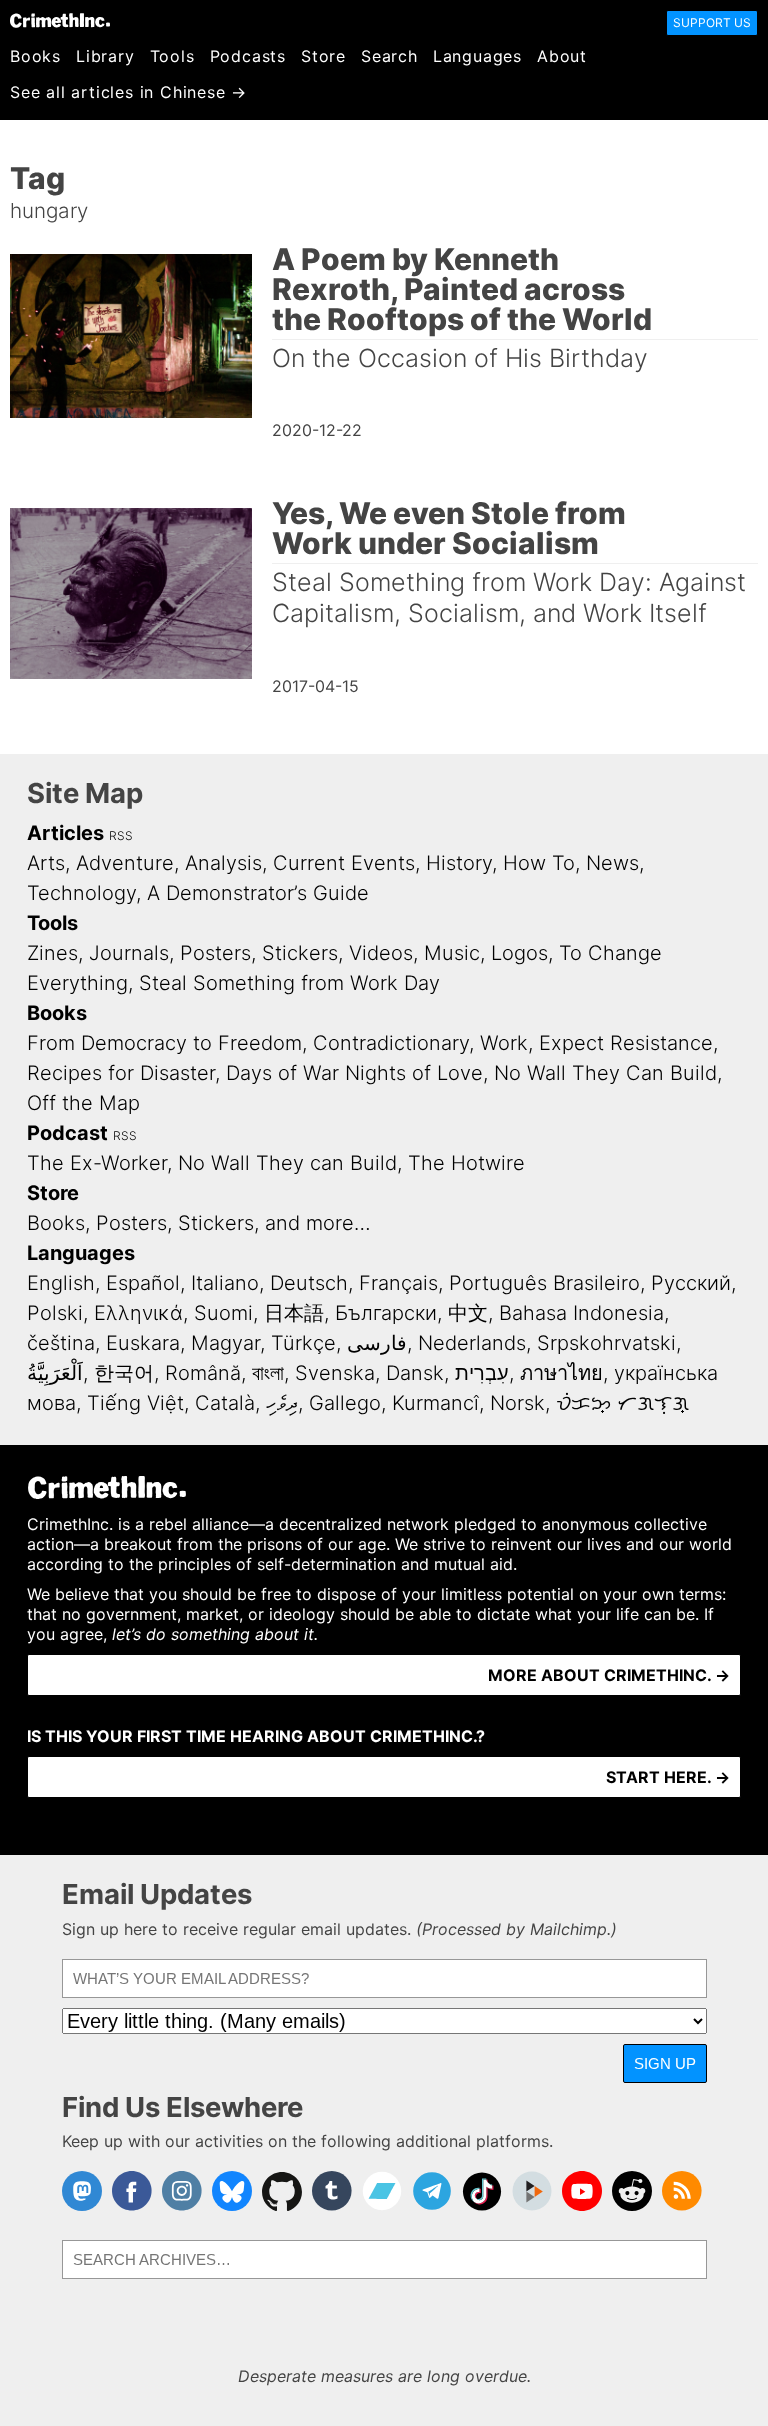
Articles (65, 833)
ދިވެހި (282, 1403)
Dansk (415, 1373)
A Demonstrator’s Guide (258, 893)
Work (504, 1043)
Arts (46, 863)
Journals (129, 953)
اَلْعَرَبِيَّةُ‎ (55, 1373)
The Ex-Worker (97, 1163)
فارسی (377, 1343)
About (562, 56)
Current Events (344, 863)
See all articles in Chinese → (128, 92)
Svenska (335, 1373)
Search (389, 56)
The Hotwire (466, 1163)
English (61, 1283)
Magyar (225, 1343)
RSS (121, 835)
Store (323, 56)
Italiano (225, 1283)
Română (203, 1373)
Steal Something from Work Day (289, 983)
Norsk (517, 1403)
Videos (381, 953)
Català (225, 1403)
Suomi (223, 1313)
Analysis (223, 863)
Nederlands (472, 1343)
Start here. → (668, 1777)
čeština (61, 1343)
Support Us (712, 22)
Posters (215, 953)
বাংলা (268, 1373)
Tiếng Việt (135, 1403)
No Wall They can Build (287, 1163)
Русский (691, 1283)
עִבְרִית (482, 1373)
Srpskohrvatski (606, 1343)
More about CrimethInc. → (609, 1675)
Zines (52, 953)
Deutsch (309, 1283)
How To (539, 863)
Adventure (125, 863)
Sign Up (665, 2063)
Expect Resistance (626, 1043)
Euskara (143, 1343)
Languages (477, 56)
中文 (468, 1313)
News (612, 863)
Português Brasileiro (544, 1283)
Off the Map (83, 1103)
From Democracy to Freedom (164, 1043)
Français (398, 1283)
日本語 (294, 1313)
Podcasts (248, 56)
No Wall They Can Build (605, 1073)
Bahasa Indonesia (581, 1313)
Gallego (345, 1403)
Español (143, 1283)
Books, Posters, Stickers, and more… (199, 1223)
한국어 (124, 1373)
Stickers (300, 953)
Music (452, 953)
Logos (519, 953)
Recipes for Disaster (121, 1073)
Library (105, 56)
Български (386, 1313)
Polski (55, 1313)
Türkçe (303, 1343)
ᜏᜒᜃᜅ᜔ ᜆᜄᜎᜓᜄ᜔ (622, 1403)
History (459, 863)
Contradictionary (391, 1043)
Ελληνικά (138, 1313)
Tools (172, 56)
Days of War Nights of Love (354, 1073)
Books (35, 56)
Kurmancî (435, 1403)
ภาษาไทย (561, 1373)
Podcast (67, 1133)
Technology (81, 893)
